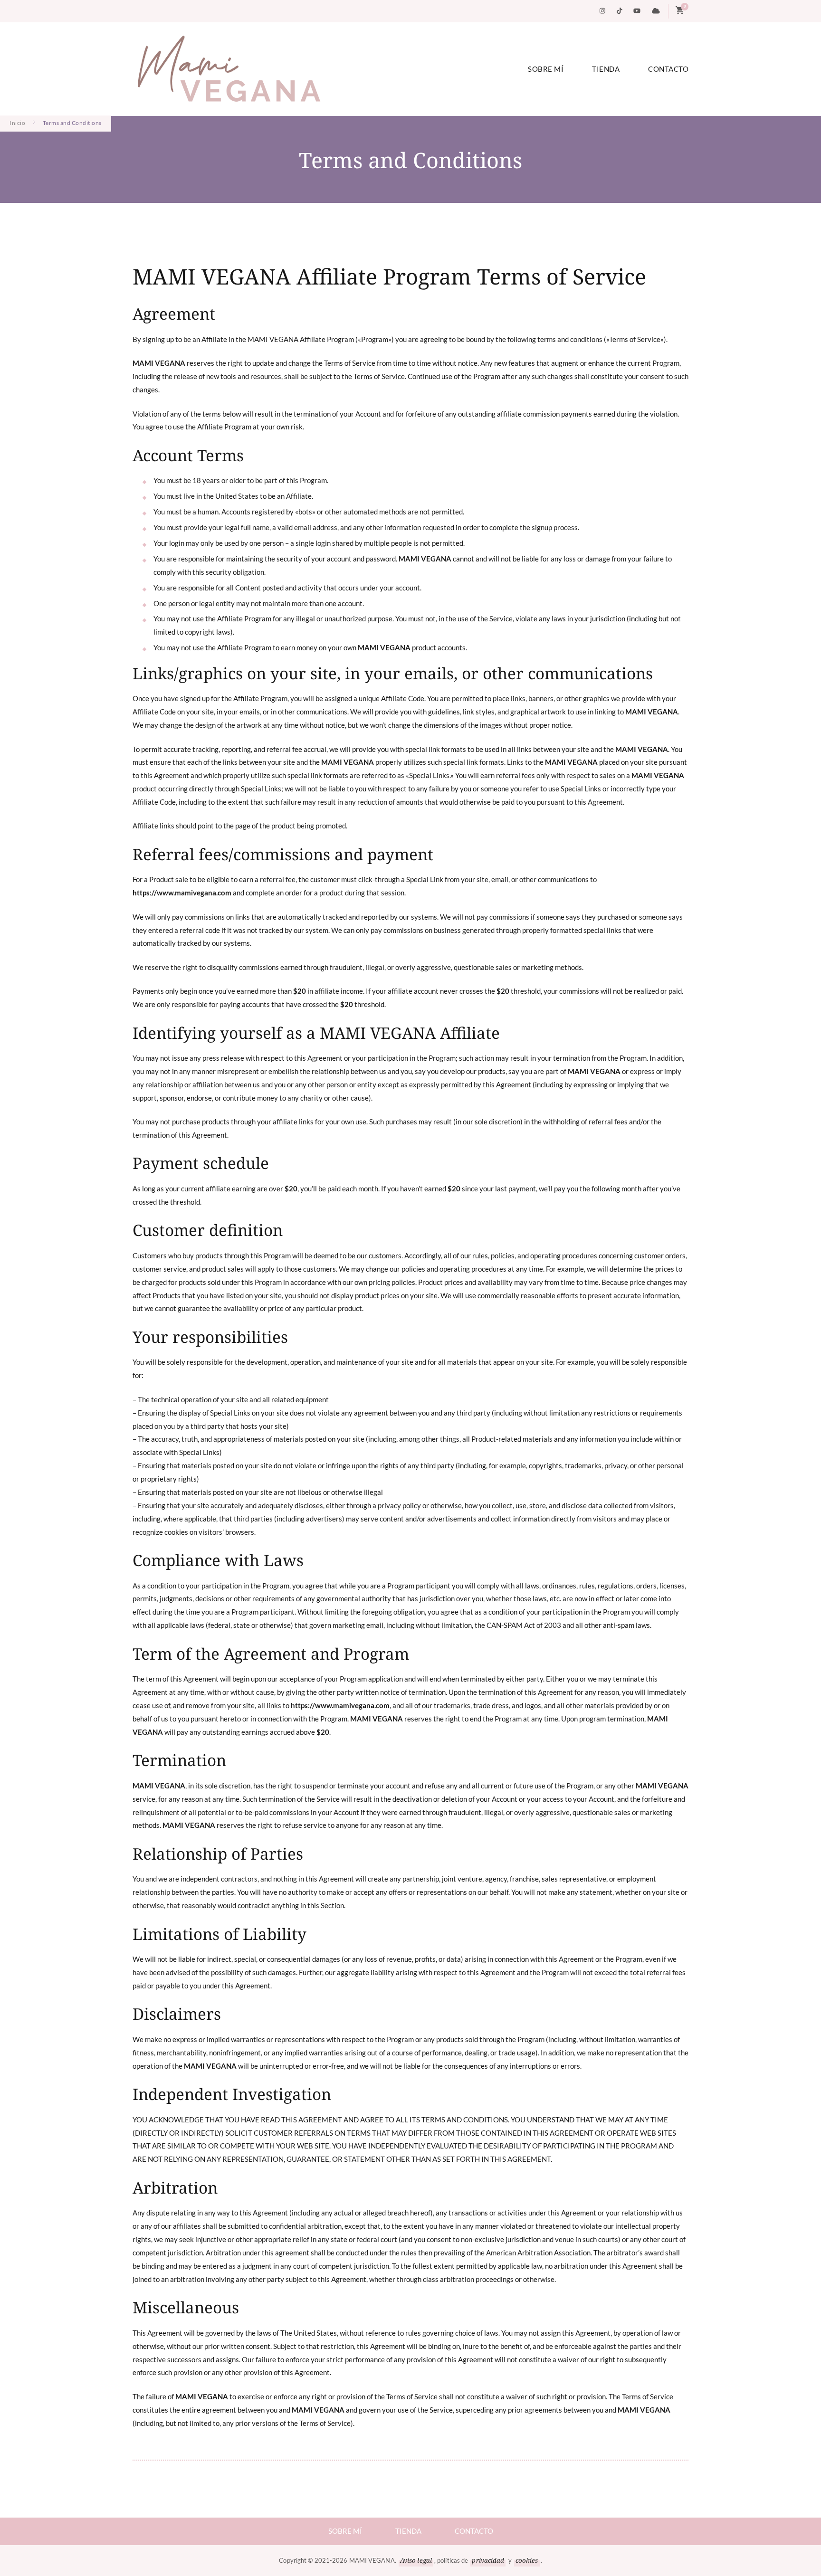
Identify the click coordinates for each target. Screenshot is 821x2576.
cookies (527, 2560)
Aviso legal (416, 2560)
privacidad (488, 2560)
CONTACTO (668, 69)
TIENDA (606, 69)
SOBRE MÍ (546, 69)
